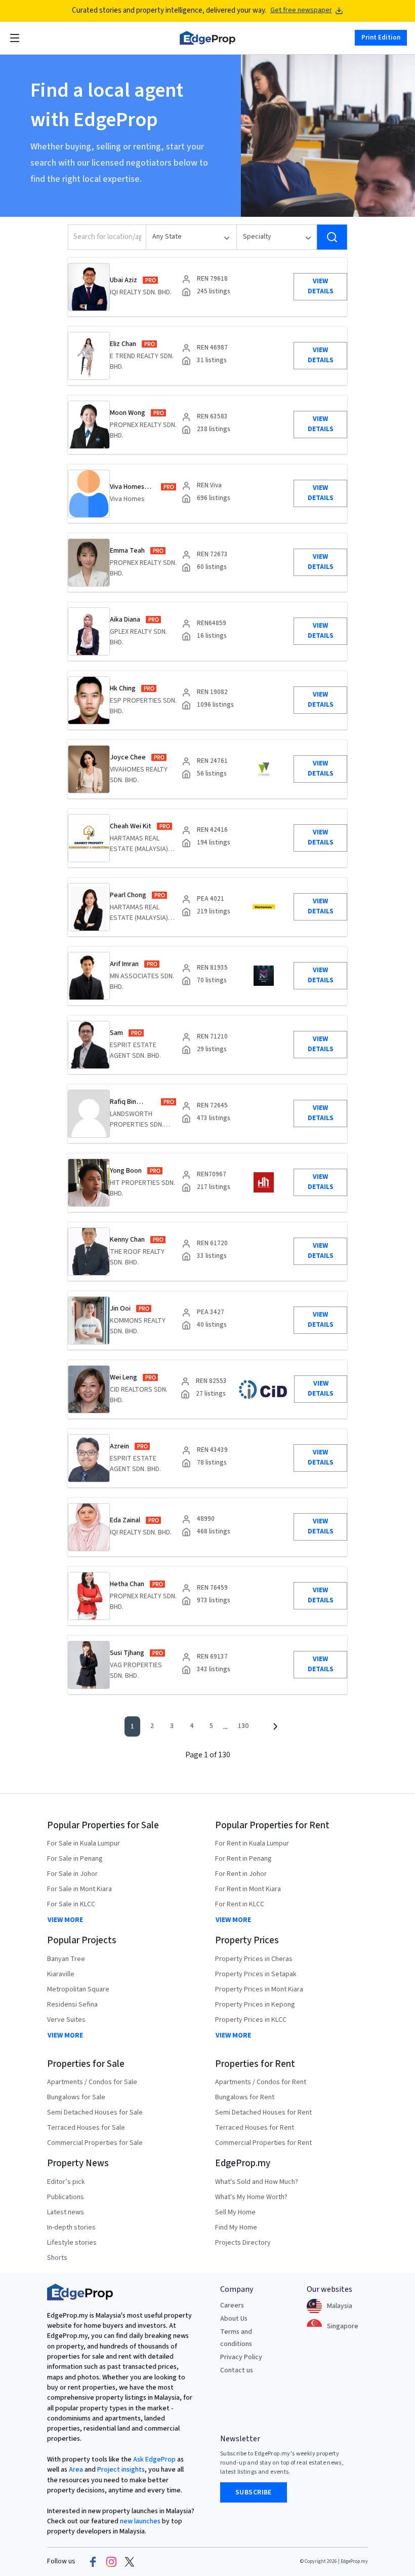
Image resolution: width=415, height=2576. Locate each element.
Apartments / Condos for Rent (261, 2082)
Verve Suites (66, 2020)
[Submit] (332, 237)
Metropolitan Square (78, 1989)
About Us (234, 2319)
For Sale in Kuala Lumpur (84, 1843)
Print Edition (381, 37)
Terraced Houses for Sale (86, 2128)
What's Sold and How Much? (257, 2182)
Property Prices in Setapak (256, 1974)
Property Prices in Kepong (255, 2005)
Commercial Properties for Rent (263, 2143)
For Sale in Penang (75, 1859)
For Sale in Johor (72, 1874)
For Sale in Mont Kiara (79, 1889)
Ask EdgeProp (154, 2459)
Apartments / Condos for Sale (92, 2082)
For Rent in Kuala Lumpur (252, 1843)
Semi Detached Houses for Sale (95, 2112)
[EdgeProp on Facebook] (93, 2562)
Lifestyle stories (72, 2243)
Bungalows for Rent (245, 2097)
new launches (140, 2521)
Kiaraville (61, 1974)
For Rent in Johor (241, 1874)
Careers (232, 2305)
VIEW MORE (65, 1920)
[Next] (275, 1726)
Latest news (66, 2212)
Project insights (120, 2470)
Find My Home (236, 2227)
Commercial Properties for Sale (95, 2143)
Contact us (237, 2370)
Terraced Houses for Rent (255, 2128)
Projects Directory (243, 2243)
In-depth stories (71, 2227)
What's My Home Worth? (251, 2197)
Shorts (57, 2258)
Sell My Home (235, 2212)
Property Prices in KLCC (251, 2020)
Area (75, 2470)
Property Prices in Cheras (254, 1959)
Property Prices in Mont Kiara (259, 1989)
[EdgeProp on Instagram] (111, 2562)
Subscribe (254, 2492)
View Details (321, 286)
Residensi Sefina (72, 2005)
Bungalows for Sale (76, 2097)
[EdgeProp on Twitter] (130, 2562)
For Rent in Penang (243, 1859)
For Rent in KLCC (240, 1904)
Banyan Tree (66, 1959)
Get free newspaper (301, 10)
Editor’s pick (66, 2182)
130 (243, 1726)
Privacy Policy (241, 2357)
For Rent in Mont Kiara (248, 1889)
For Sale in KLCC (71, 1904)
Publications (66, 2197)
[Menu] (15, 38)
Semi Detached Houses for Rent (263, 2112)
